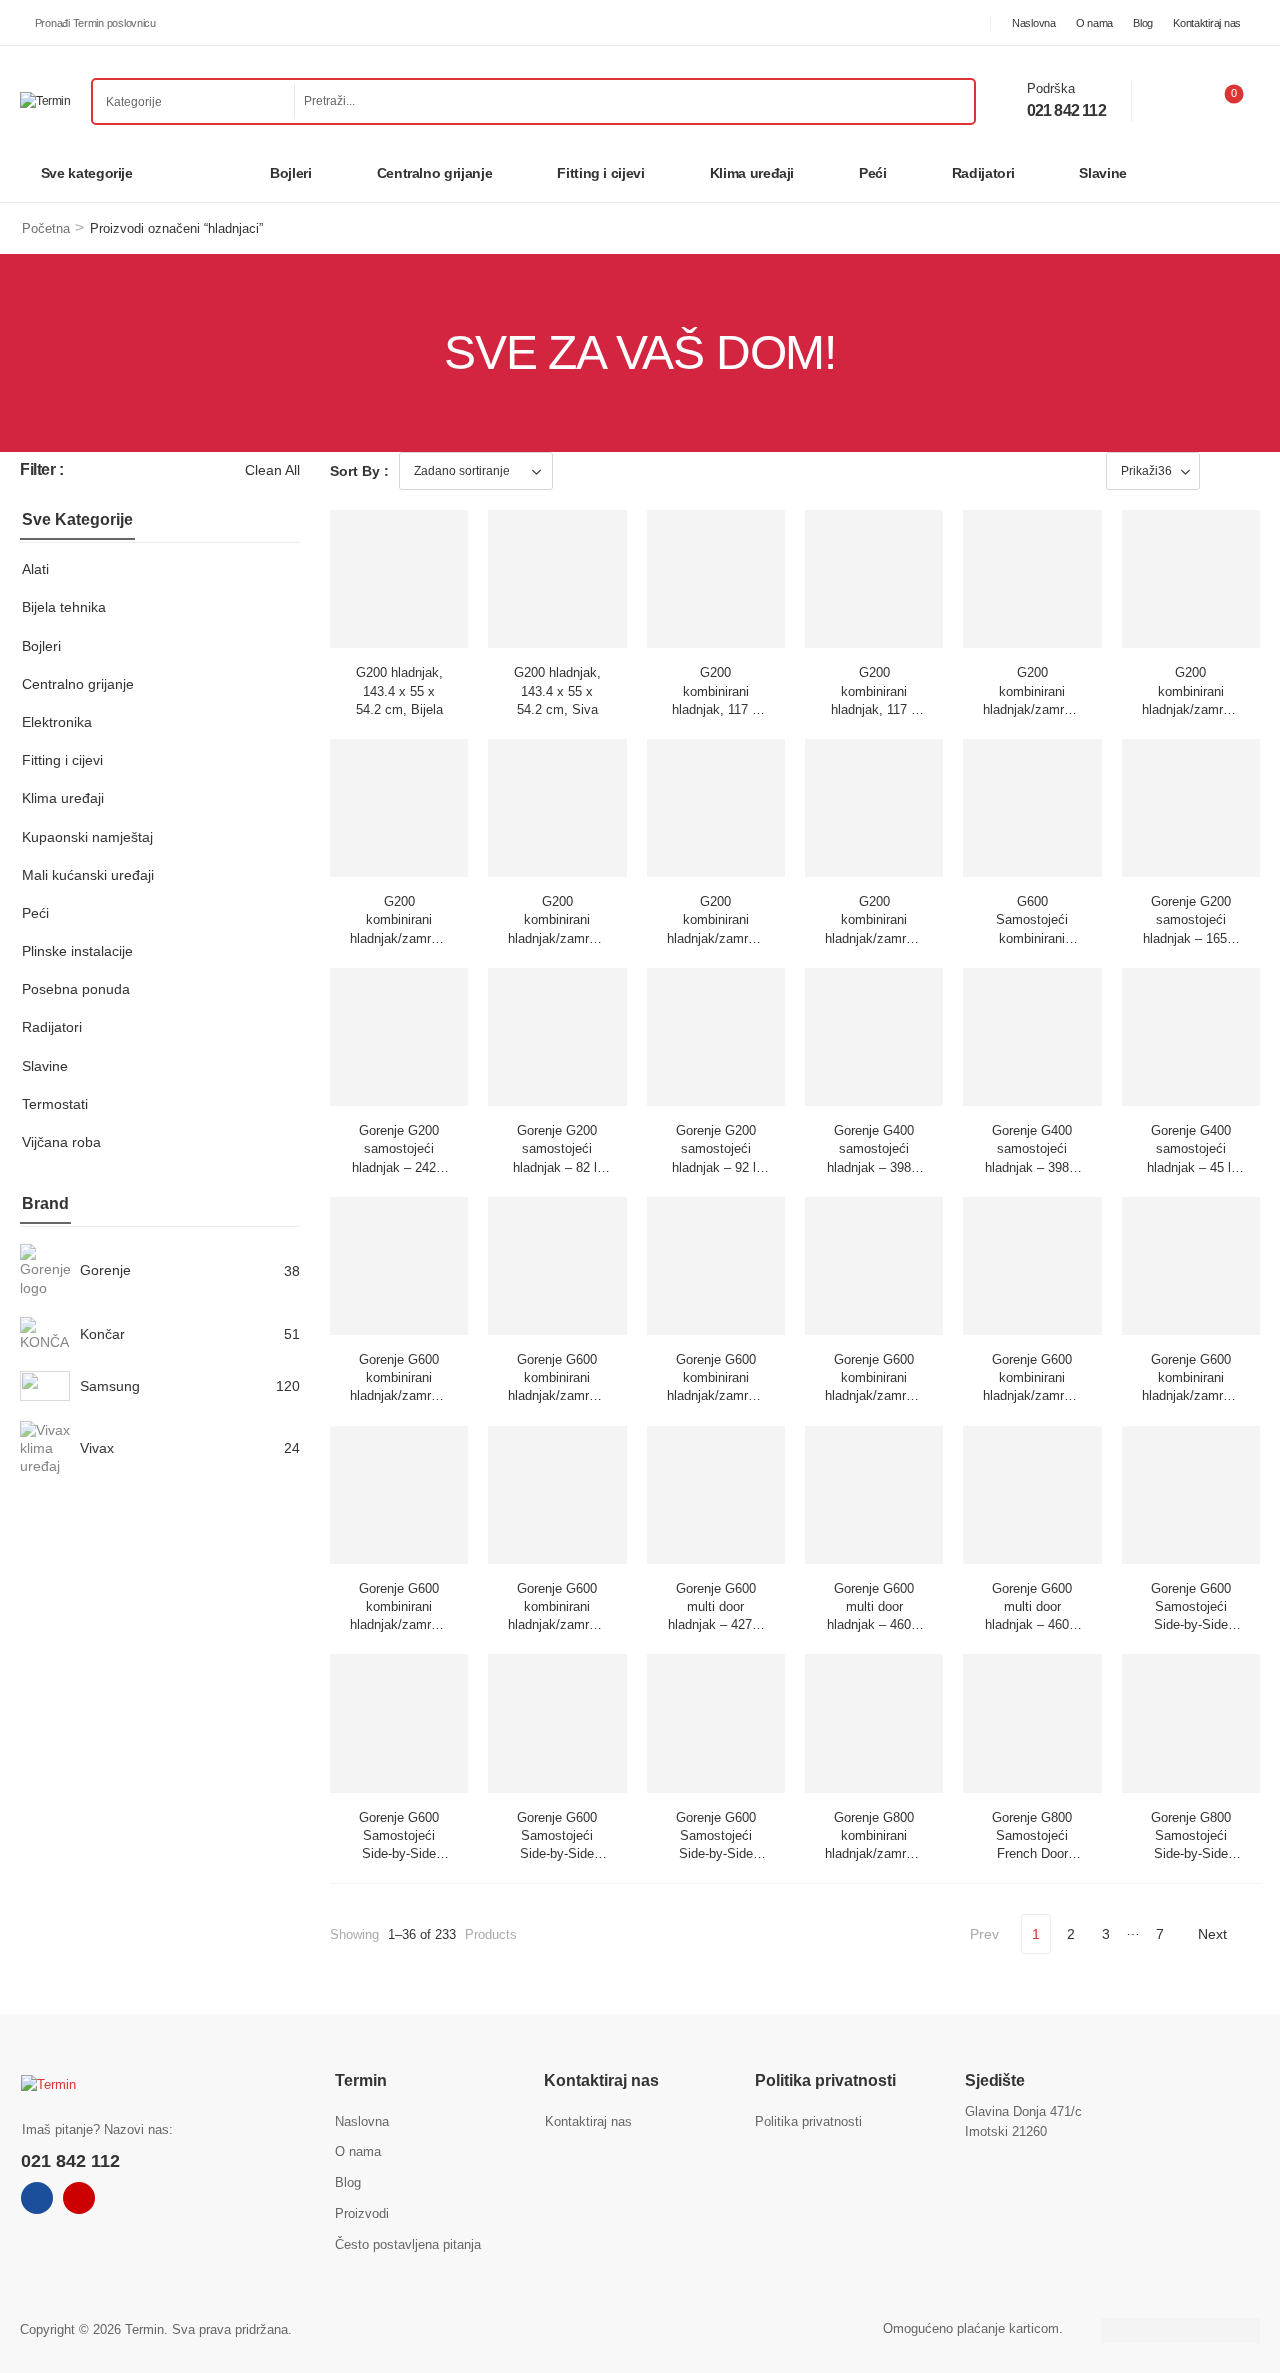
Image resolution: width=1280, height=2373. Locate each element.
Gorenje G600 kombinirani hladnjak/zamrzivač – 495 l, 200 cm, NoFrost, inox (564, 1625)
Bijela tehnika (64, 607)
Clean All (272, 470)
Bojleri (291, 173)
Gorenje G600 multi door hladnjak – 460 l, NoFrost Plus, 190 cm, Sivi (1032, 1625)
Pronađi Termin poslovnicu (95, 23)
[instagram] (79, 2198)
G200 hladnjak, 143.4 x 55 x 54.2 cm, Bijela (399, 690)
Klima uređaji (752, 173)
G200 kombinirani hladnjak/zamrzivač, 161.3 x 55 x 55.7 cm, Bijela (408, 938)
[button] (1227, 470)
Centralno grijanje (435, 173)
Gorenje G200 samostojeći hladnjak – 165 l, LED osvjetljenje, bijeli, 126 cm (1191, 938)
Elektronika (57, 722)
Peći (873, 173)
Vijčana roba (61, 1142)
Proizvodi (362, 2213)
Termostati (55, 1104)
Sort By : (359, 471)
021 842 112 (1066, 110)
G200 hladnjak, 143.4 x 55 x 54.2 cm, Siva (557, 690)
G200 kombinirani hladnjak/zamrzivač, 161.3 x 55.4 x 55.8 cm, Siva (566, 938)
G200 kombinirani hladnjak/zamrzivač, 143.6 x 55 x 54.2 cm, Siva (1200, 709)
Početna (46, 228)
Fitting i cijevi (600, 173)
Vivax (97, 1448)
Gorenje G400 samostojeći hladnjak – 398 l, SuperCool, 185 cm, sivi (1032, 1167)
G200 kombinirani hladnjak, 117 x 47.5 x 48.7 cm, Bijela (715, 709)
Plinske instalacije (77, 951)
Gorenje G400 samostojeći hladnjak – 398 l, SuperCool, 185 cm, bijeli (874, 1167)
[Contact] (1012, 100)
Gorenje (105, 1270)
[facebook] (37, 2198)
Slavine (1103, 173)
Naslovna (1034, 23)
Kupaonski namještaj (87, 837)
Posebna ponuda (76, 989)
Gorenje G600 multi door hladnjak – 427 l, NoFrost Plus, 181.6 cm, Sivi (715, 1625)
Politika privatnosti (808, 2121)
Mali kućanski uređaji (88, 875)
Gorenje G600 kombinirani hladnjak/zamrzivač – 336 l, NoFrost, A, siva (881, 1396)
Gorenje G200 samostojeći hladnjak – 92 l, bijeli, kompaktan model (716, 1167)
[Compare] (1170, 101)
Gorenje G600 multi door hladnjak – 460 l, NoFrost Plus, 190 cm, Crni (874, 1625)
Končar (102, 1334)
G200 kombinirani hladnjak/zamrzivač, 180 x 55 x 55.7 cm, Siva (883, 938)
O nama (1094, 23)
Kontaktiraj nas (1207, 23)
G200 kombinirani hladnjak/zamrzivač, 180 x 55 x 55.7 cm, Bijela (725, 938)
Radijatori (983, 173)
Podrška (1051, 88)
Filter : (42, 469)
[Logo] (45, 101)
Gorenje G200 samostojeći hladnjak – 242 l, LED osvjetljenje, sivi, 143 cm (399, 1167)
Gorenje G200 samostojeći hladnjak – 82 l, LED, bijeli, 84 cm (557, 1167)
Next (1212, 1934)
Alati (35, 569)
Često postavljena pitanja (408, 2244)
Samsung (110, 1386)
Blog (1143, 23)
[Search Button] (954, 101)
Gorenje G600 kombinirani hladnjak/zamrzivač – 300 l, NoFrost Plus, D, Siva (406, 1396)
